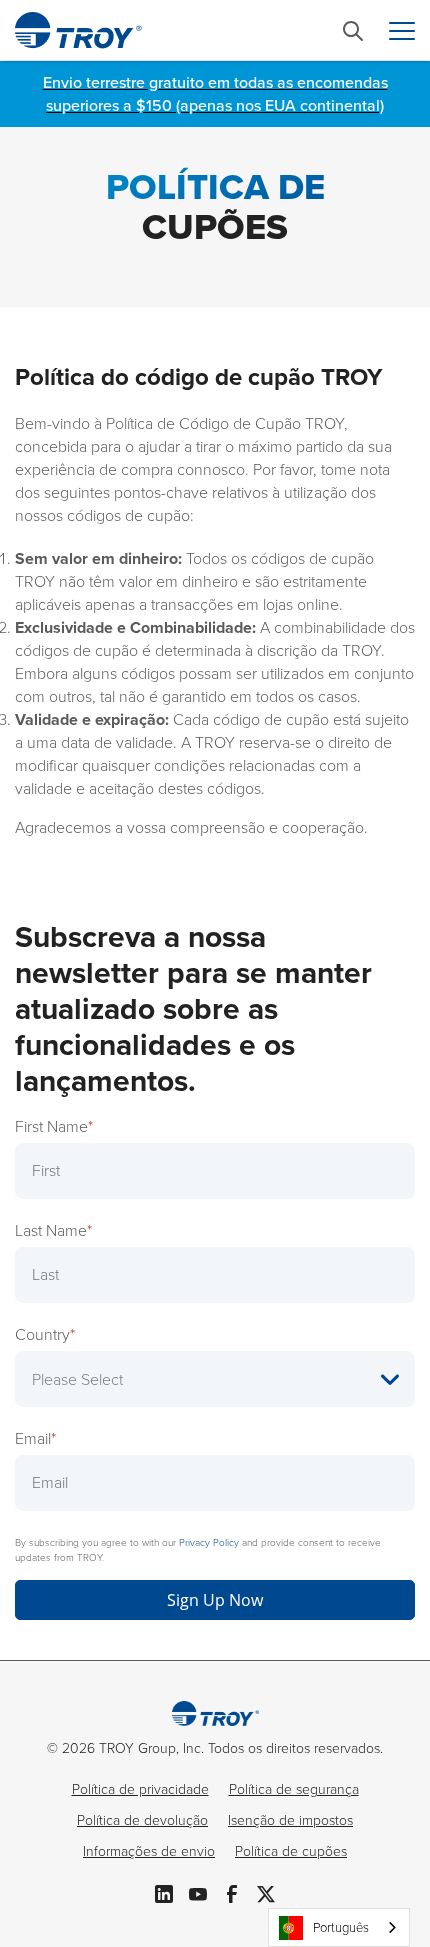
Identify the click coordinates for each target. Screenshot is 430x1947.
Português (341, 1927)
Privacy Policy (209, 1542)
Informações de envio (149, 1851)
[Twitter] (266, 1892)
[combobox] (339, 1927)
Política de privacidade (140, 1789)
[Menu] (402, 31)
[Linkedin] (164, 1892)
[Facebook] (232, 1892)
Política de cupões (291, 1851)
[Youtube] (198, 1892)
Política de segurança (294, 1789)
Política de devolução (142, 1820)
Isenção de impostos (290, 1820)
